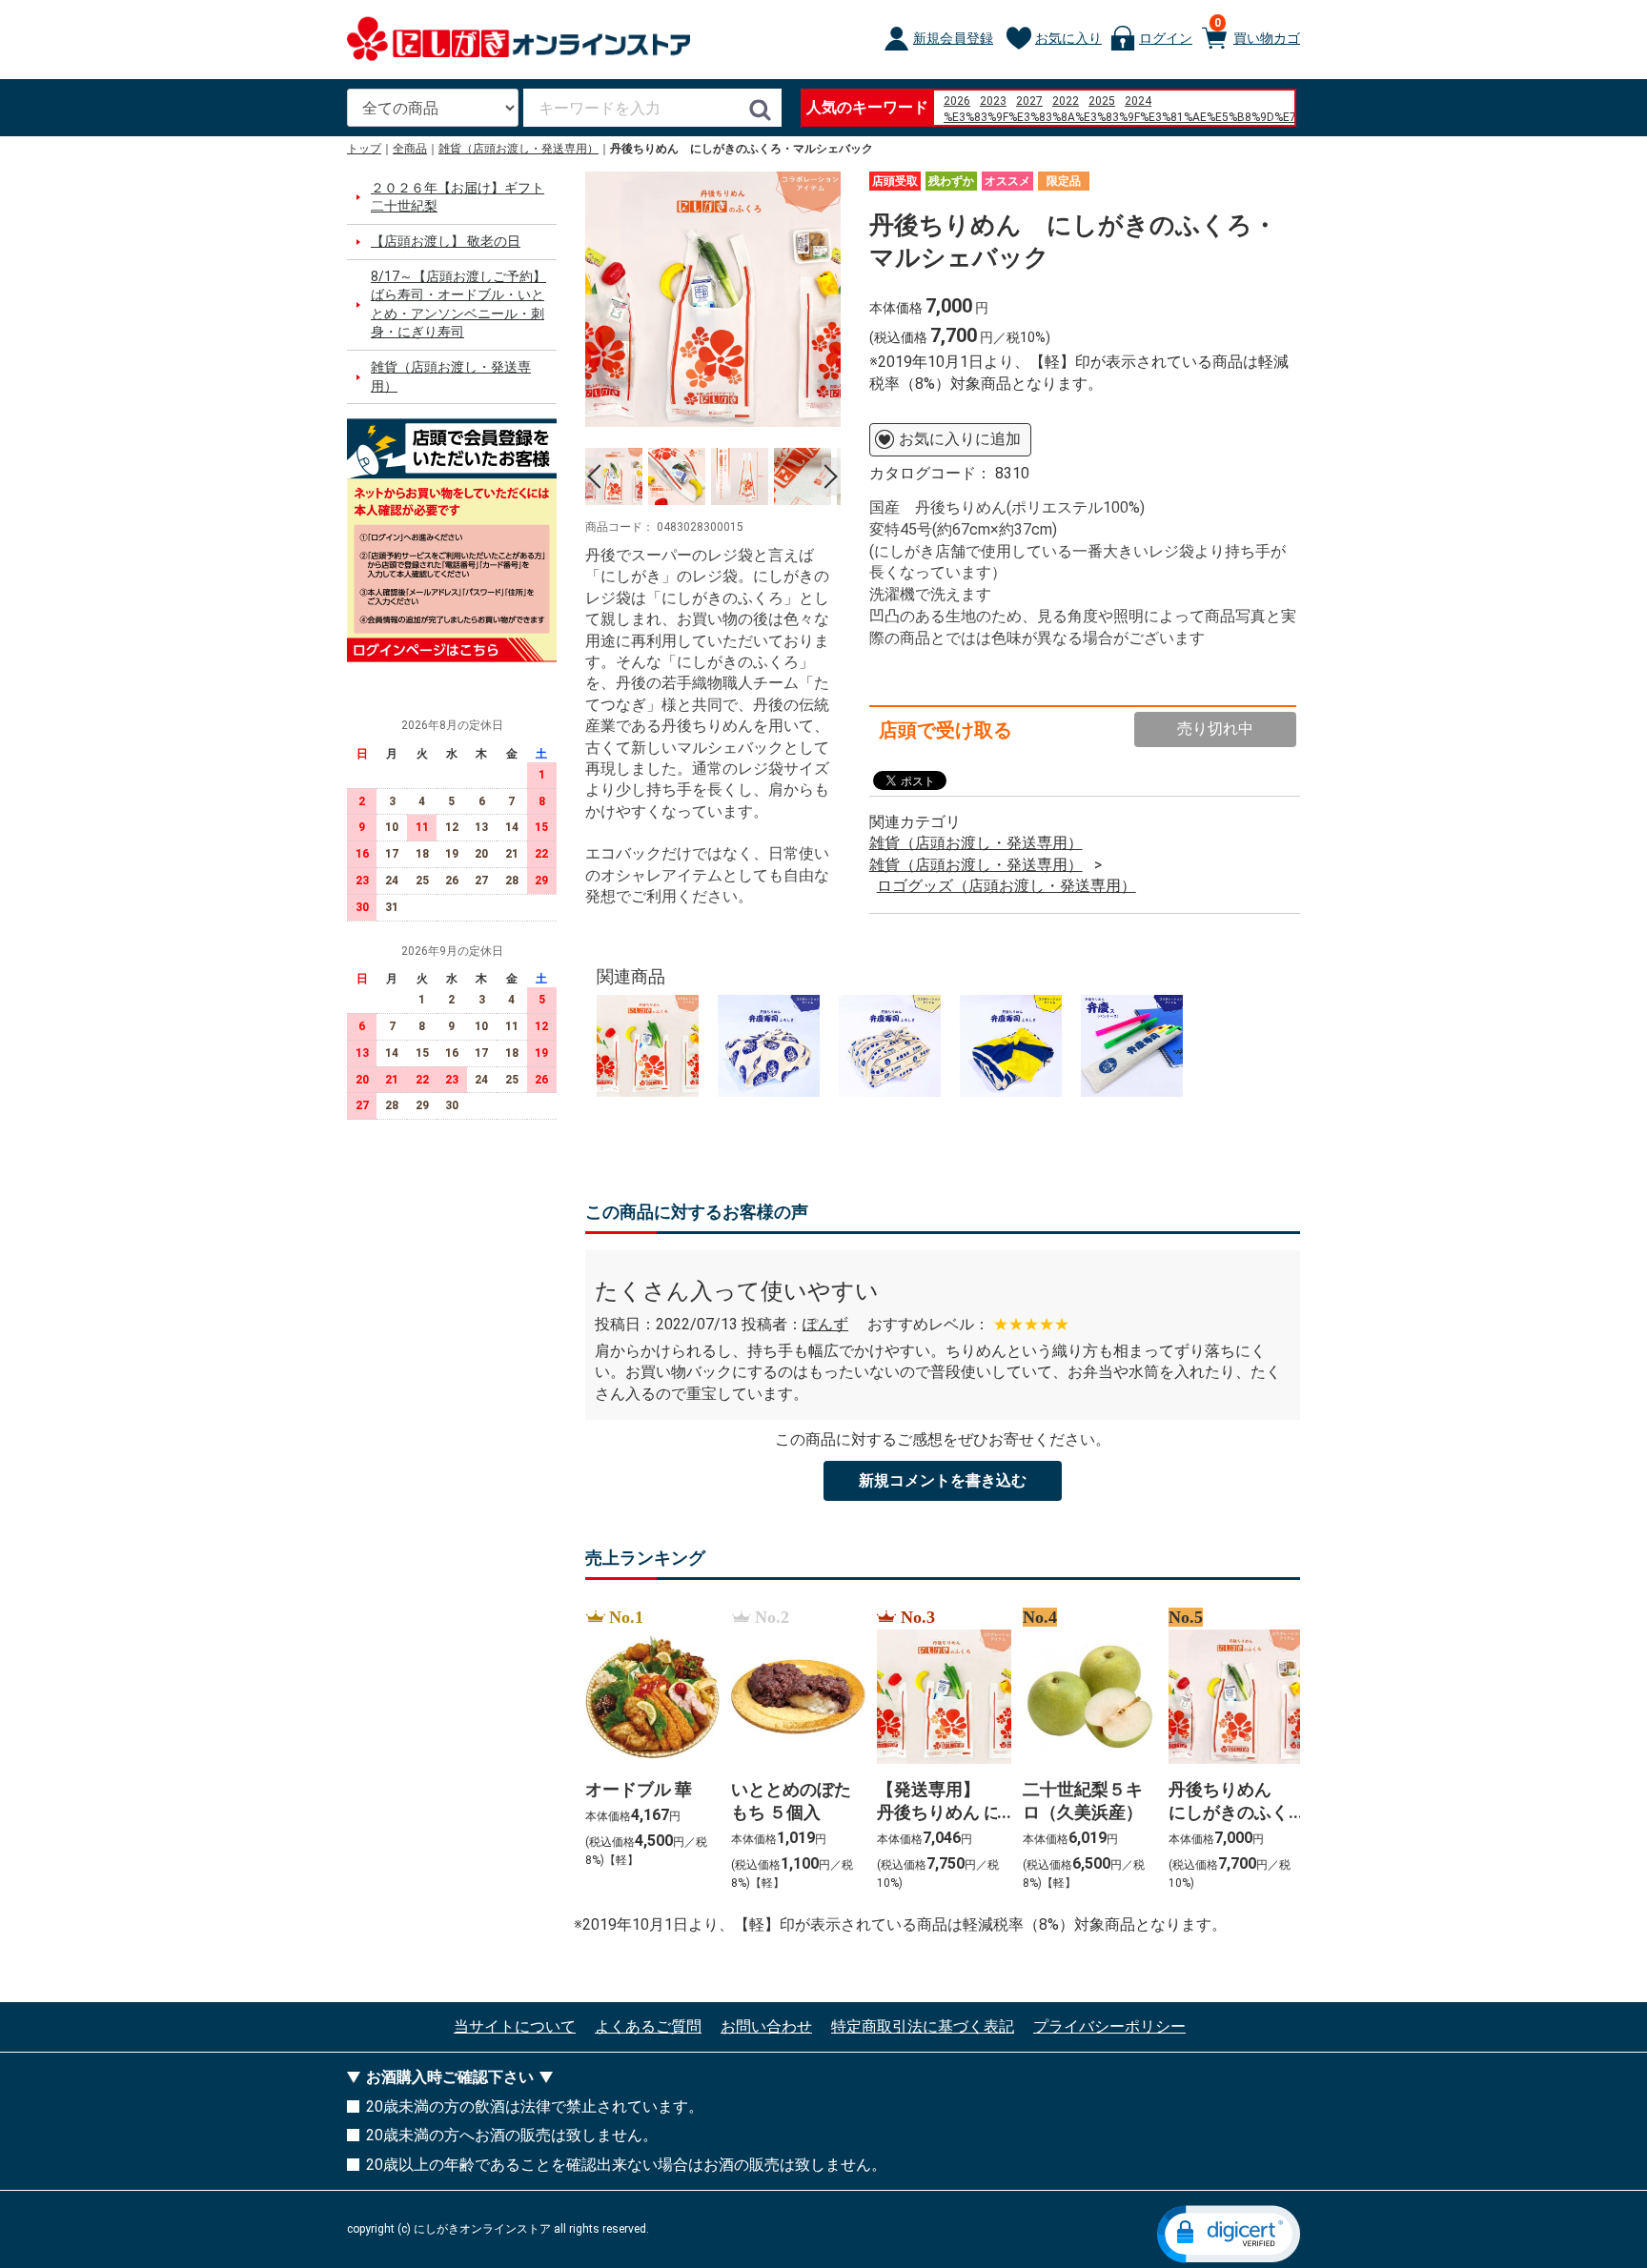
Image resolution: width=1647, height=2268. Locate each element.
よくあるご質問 (648, 2026)
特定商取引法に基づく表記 (923, 2026)
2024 (1138, 101)
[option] (713, 299)
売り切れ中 (1215, 729)
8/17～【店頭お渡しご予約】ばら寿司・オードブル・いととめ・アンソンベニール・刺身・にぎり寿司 (458, 304)
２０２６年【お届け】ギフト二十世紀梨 (457, 197)
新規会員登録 (953, 38)
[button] (1229, 2234)
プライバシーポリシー (1109, 2026)
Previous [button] (595, 476)
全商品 (410, 149)
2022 (1066, 101)
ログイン (1166, 38)
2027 (1029, 101)
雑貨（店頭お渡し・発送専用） (518, 149)
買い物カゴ (1257, 31)
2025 (1102, 101)
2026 (957, 101)
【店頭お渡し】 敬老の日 (446, 241)
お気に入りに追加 (960, 439)
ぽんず (825, 1324)
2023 (993, 101)
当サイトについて (515, 2026)
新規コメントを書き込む (943, 1480)
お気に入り (1068, 38)
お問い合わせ (766, 2026)
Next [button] (831, 476)
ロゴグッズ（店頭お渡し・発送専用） (1006, 886)
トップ (364, 149)
